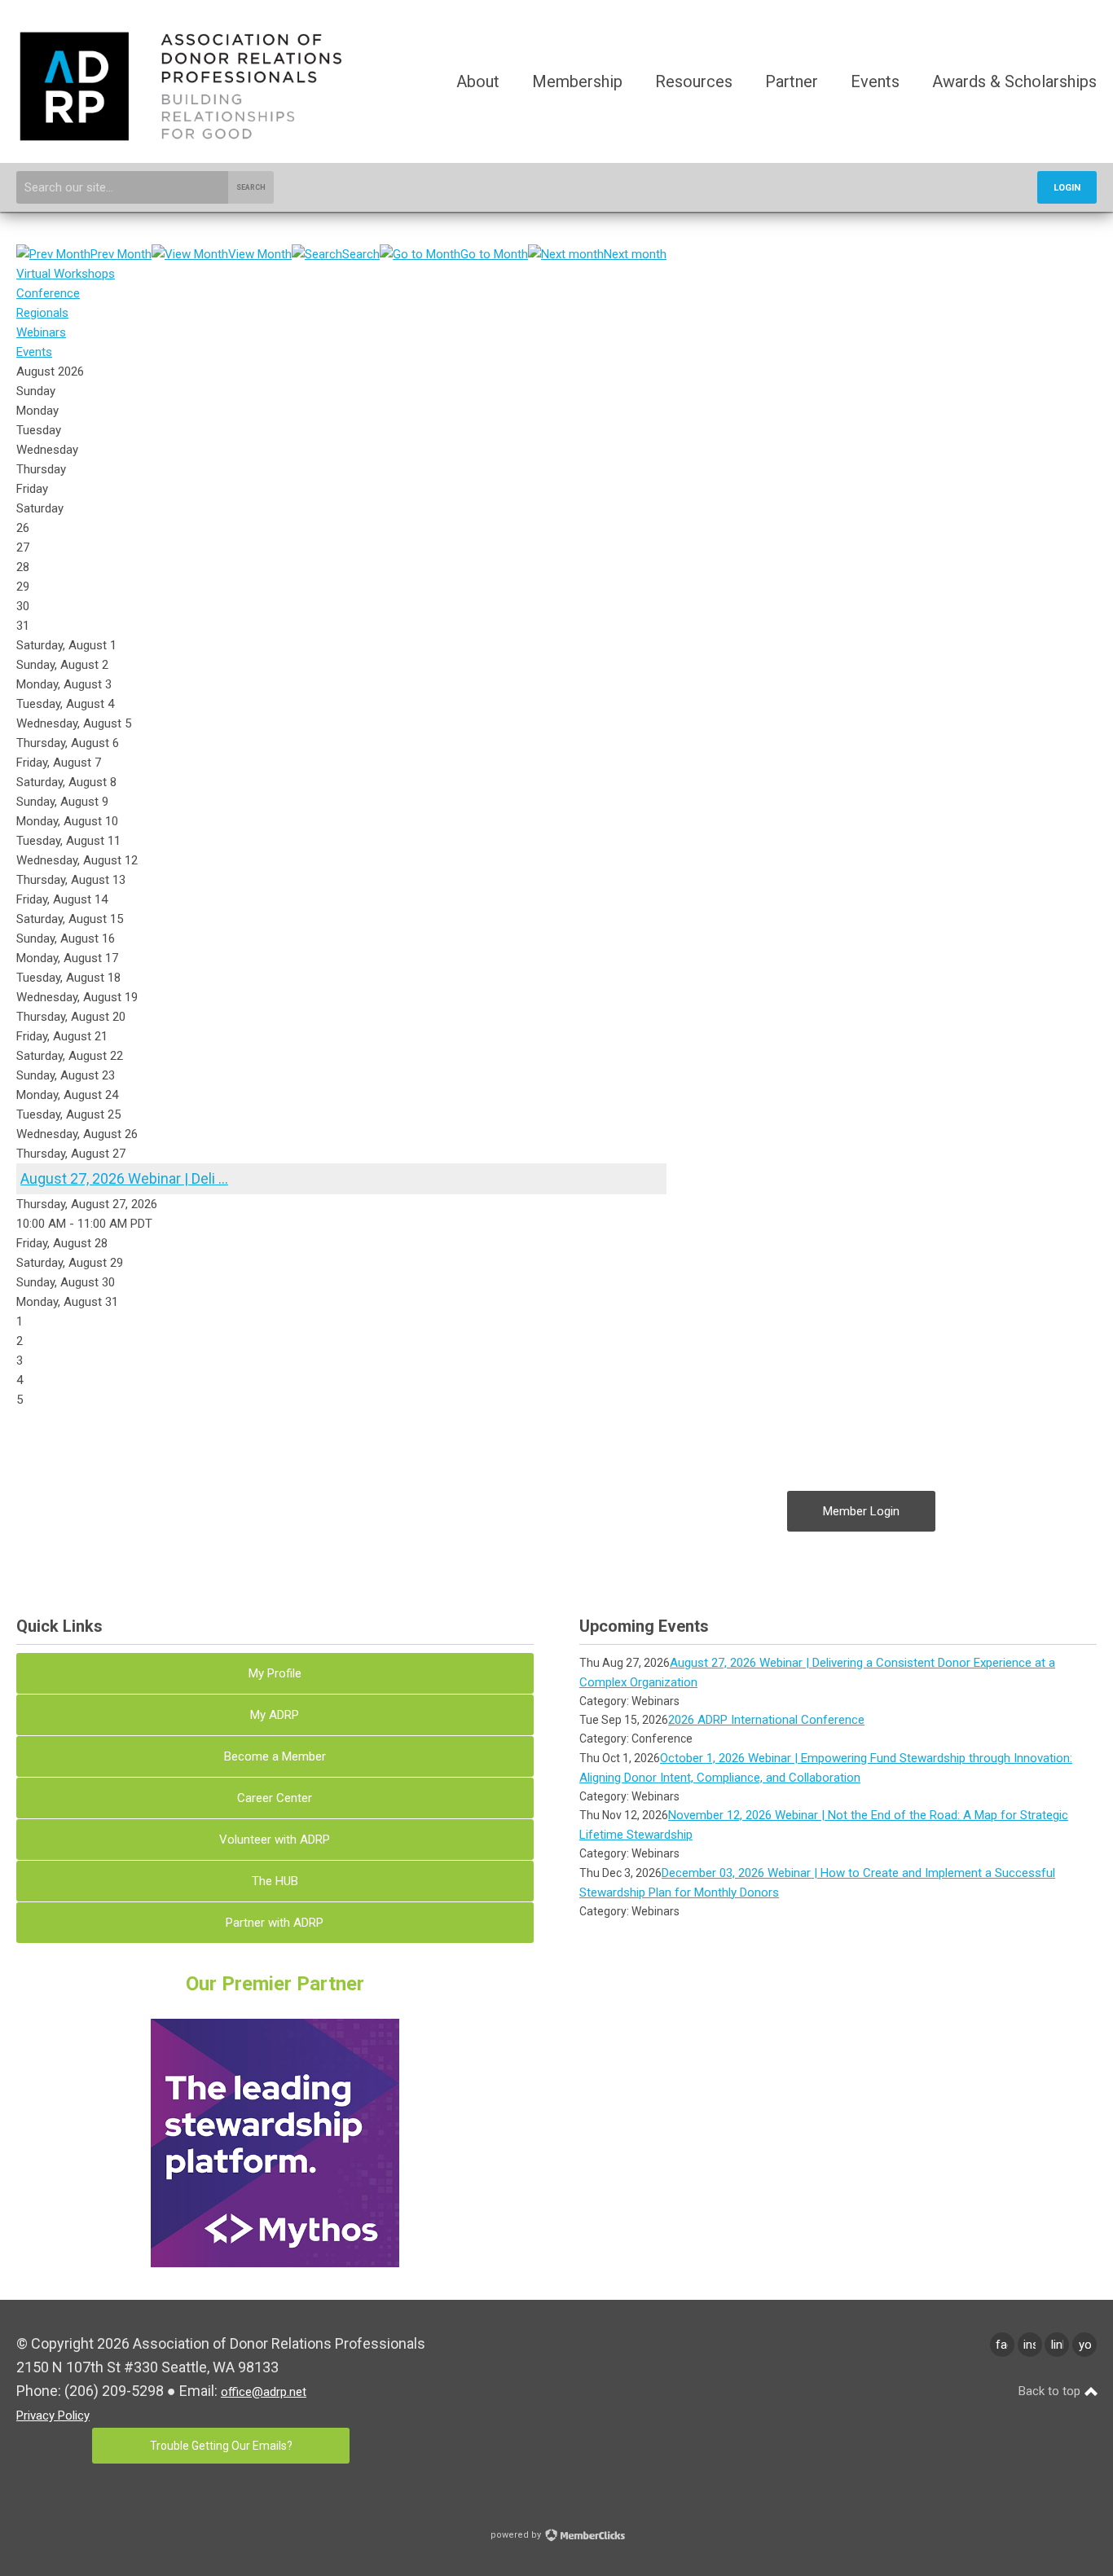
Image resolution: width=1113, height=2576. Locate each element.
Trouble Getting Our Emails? (221, 2446)
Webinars (41, 332)
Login (1067, 188)
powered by (517, 2535)
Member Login (861, 1511)
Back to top (1051, 2391)
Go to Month (494, 254)
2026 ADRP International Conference (766, 1720)
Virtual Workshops (66, 274)
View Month (260, 254)
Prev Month (121, 254)
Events (34, 352)
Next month (635, 254)
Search (251, 187)
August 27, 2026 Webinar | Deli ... (124, 1178)
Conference (48, 293)
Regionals (42, 313)
